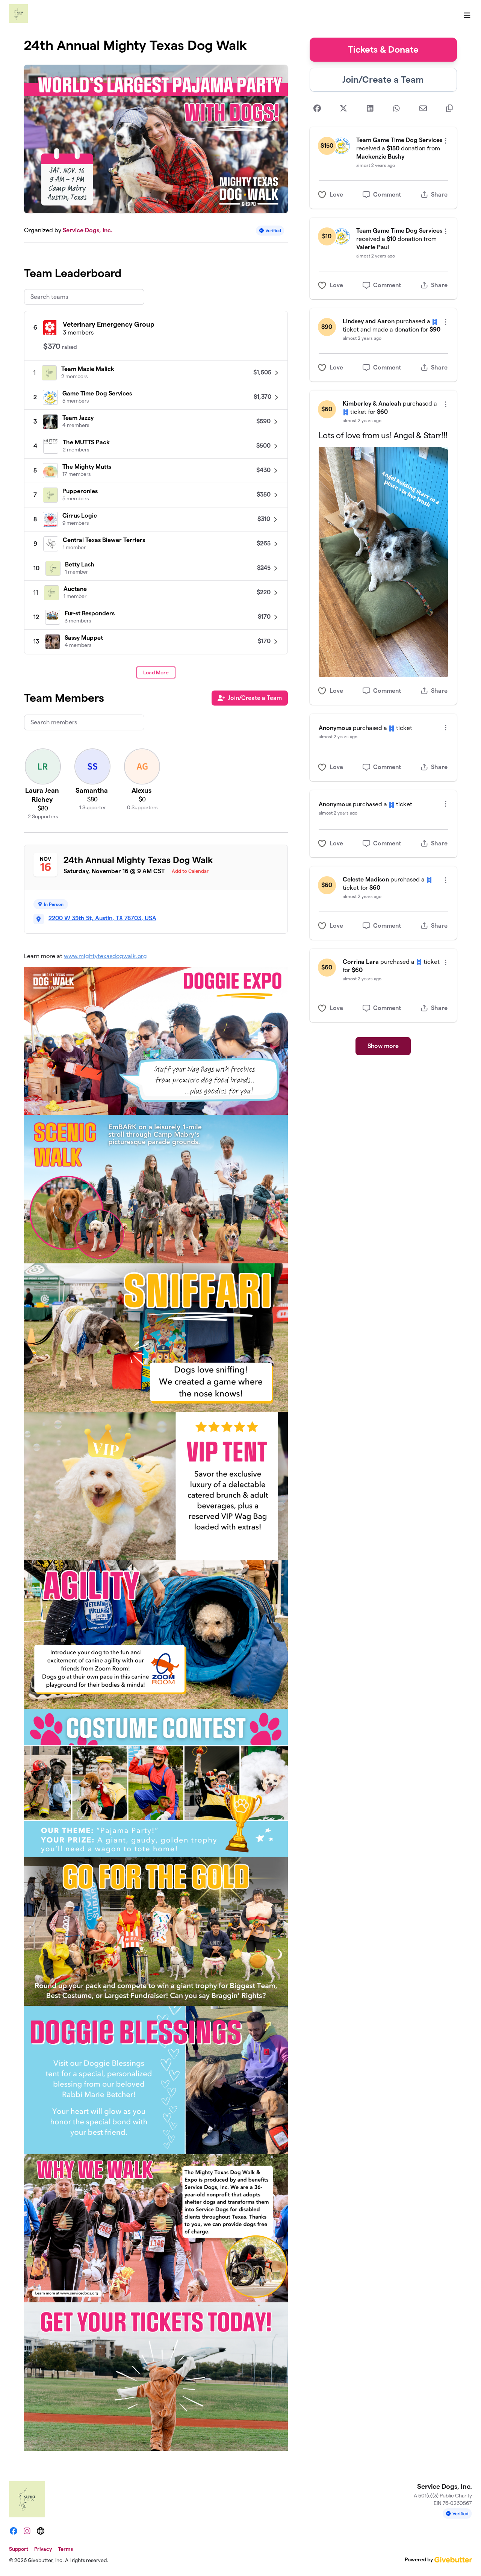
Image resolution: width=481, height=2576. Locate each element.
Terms (65, 2549)
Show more (383, 1046)
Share (439, 195)
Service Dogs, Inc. (88, 230)
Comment (387, 195)
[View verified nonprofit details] (270, 231)
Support (19, 2549)
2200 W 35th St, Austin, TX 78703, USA (102, 918)
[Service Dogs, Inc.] (18, 14)
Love (336, 195)
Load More (156, 672)
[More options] (446, 141)
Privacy (43, 2549)
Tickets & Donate (383, 49)
